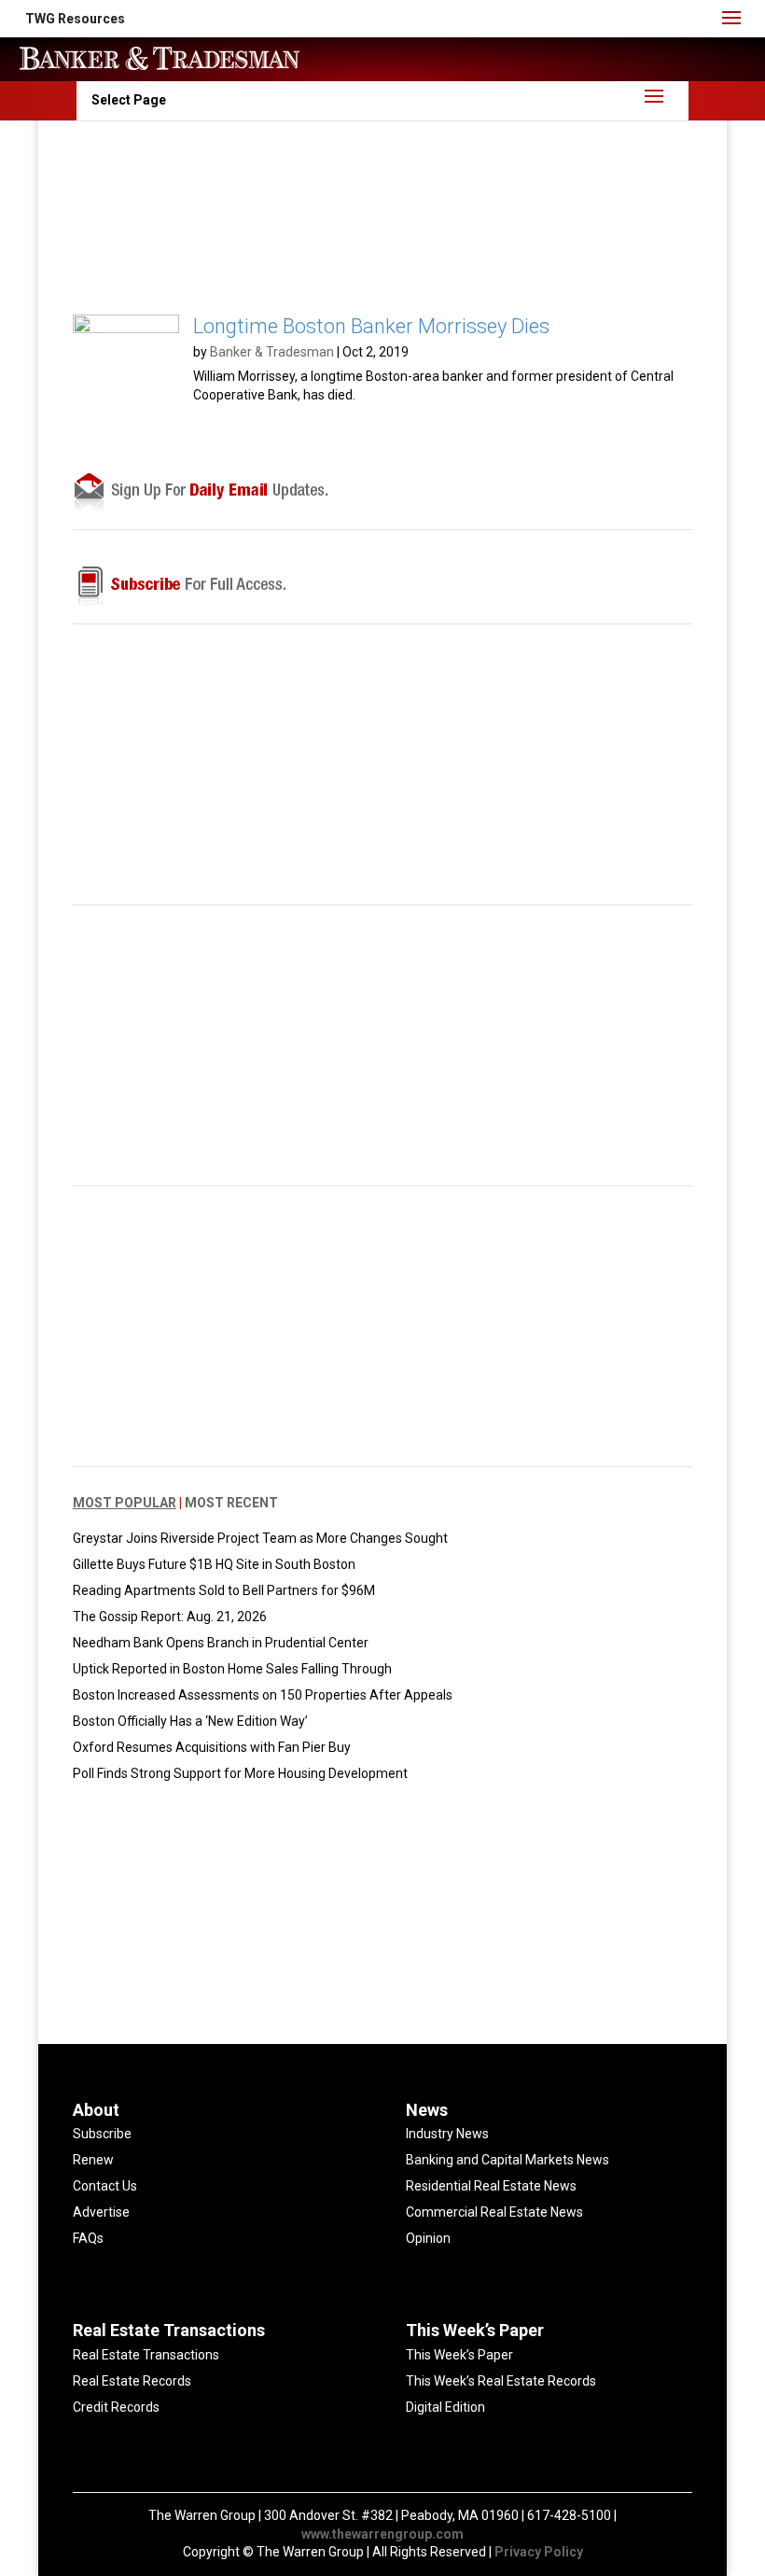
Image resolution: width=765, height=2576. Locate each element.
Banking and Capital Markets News (508, 2160)
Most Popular (125, 1503)
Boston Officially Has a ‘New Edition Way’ (190, 1721)
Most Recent (231, 1503)
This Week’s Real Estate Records (501, 2381)
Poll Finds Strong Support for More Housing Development (240, 1773)
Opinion (428, 2238)
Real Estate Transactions (146, 2355)
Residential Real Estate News (491, 2186)
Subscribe (102, 2134)
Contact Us (105, 2186)
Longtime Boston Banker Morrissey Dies (371, 326)
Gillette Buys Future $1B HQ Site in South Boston (214, 1564)
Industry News (447, 2134)
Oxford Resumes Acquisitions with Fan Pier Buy (212, 1747)
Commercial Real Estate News (494, 2212)
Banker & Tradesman (272, 352)
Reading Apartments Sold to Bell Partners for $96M (224, 1590)
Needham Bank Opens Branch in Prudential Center (221, 1643)
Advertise (101, 2212)
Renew (93, 2160)
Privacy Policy (539, 2552)
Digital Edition (445, 2407)
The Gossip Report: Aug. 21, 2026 (170, 1617)
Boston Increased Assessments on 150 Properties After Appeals (263, 1695)
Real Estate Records (132, 2381)
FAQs (88, 2238)
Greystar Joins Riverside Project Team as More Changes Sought (260, 1538)
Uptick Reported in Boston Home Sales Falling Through (232, 1669)
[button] (75, 19)
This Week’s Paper (459, 2355)
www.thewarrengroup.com (382, 2534)
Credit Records (116, 2407)
